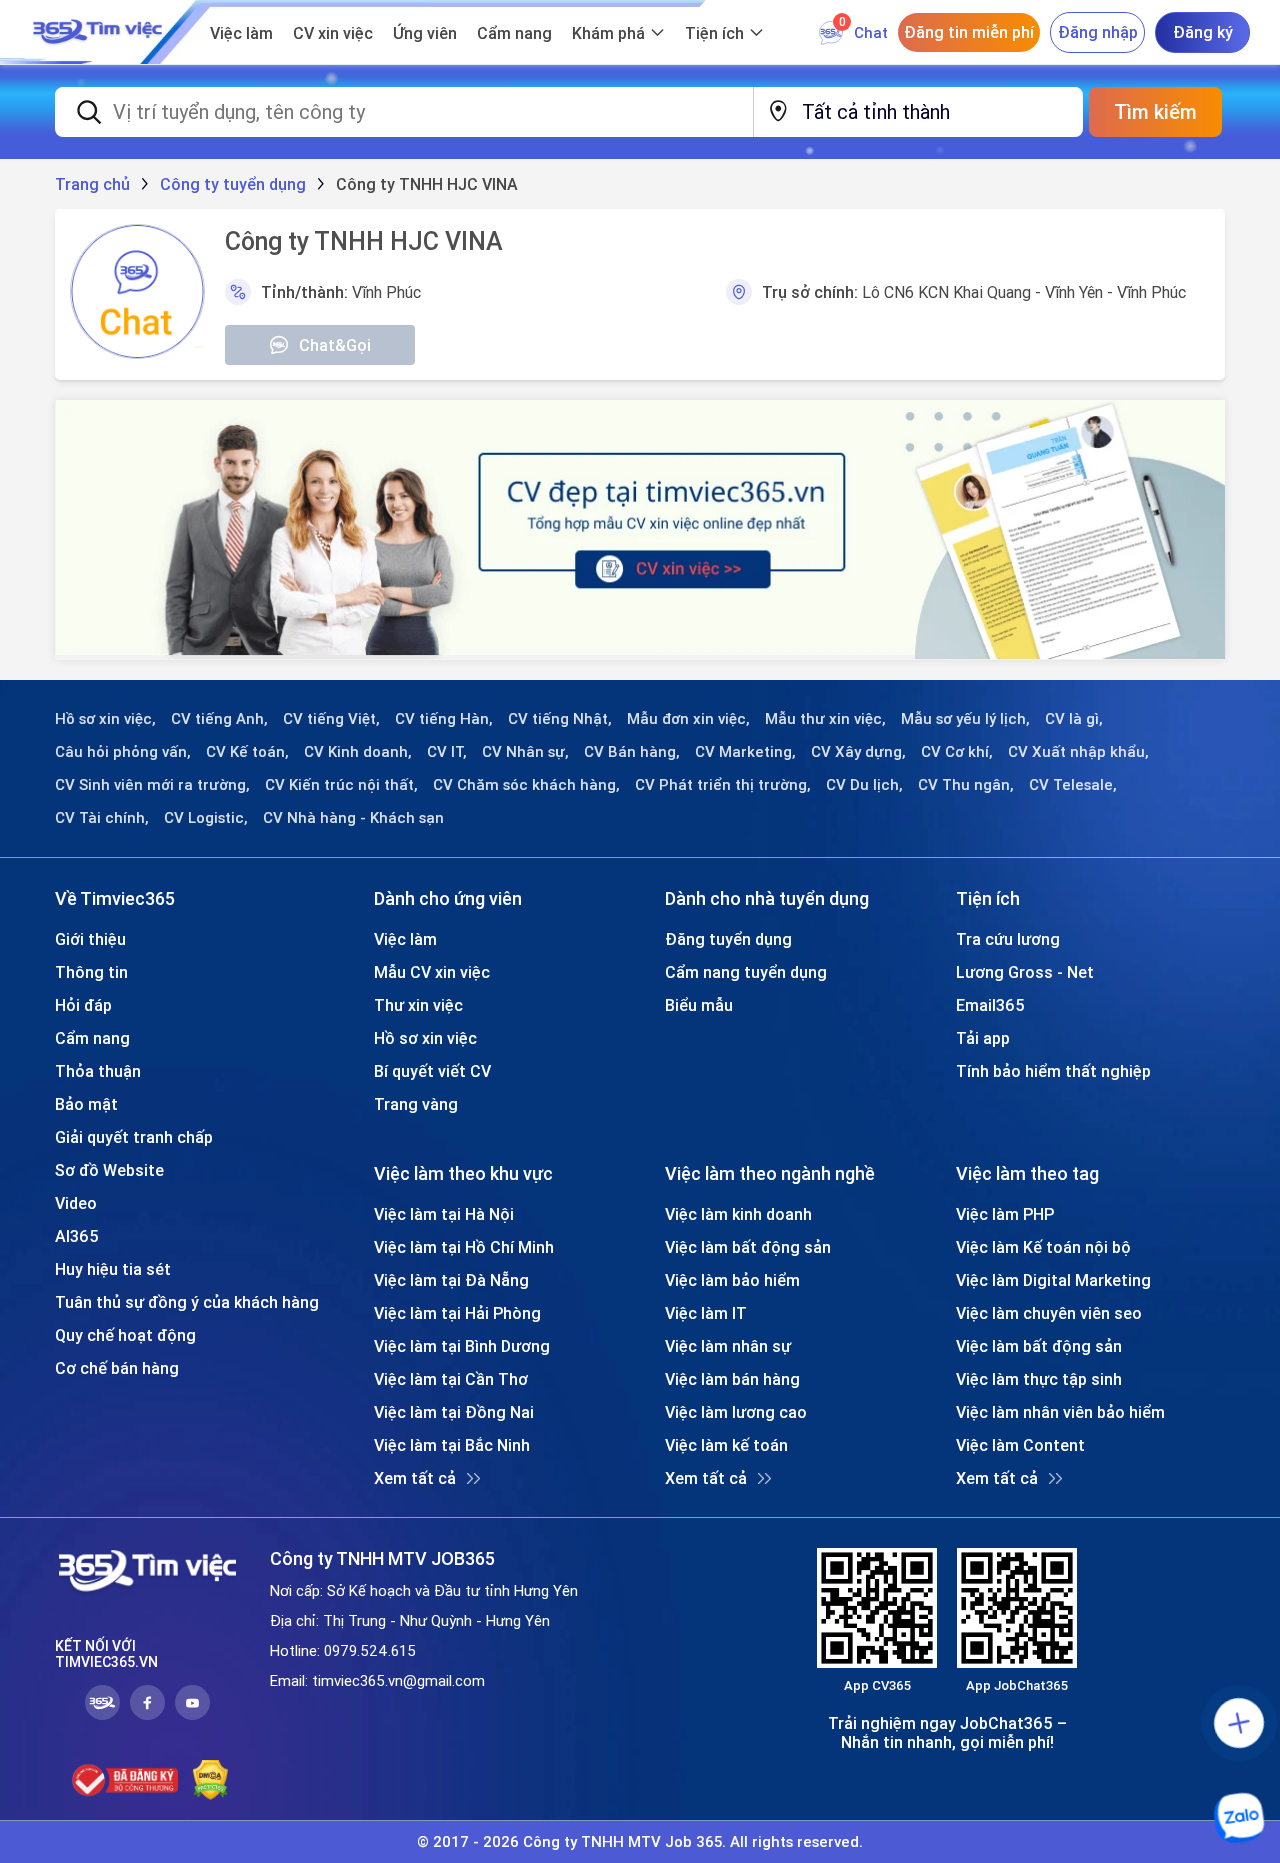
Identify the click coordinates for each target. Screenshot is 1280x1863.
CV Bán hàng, (632, 752)
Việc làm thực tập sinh (1039, 1379)
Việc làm (241, 33)
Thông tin (91, 972)
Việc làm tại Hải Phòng (457, 1313)
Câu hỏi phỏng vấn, (123, 752)
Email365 (990, 1005)
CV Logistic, (206, 818)
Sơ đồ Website (109, 1170)
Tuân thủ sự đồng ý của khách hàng (187, 1302)
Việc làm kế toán (726, 1445)
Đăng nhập (1098, 32)
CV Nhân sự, (525, 752)
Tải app (983, 1038)
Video (76, 1203)
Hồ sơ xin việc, (105, 719)
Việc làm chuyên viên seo (1049, 1313)
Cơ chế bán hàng (117, 1368)
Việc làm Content (1020, 1445)
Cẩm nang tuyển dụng (746, 972)
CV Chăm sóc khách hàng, (526, 785)
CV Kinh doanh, (358, 752)
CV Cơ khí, (957, 752)
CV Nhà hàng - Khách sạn (353, 818)
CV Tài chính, (102, 818)
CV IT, (447, 752)
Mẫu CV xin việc (432, 972)
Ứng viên (425, 33)
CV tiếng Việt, (331, 719)
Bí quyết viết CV (432, 1071)
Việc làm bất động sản (748, 1247)
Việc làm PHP (1005, 1214)
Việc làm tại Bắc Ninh (452, 1445)
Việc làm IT (706, 1313)
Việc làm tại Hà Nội (444, 1214)
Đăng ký (1203, 32)
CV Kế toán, (247, 752)
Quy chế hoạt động (125, 1335)
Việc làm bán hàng (732, 1379)
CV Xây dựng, (858, 752)
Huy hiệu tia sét (113, 1269)
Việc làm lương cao (736, 1412)
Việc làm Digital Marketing (1053, 1280)
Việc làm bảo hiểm (732, 1280)
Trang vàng (416, 1104)
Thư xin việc (418, 1005)
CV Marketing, (745, 752)
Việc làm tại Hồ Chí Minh (464, 1247)
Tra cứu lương (1008, 939)
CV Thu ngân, (966, 785)
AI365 (77, 1236)
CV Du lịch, (864, 785)
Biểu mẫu (699, 1005)
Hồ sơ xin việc (425, 1038)
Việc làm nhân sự (728, 1346)
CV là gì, (1074, 719)
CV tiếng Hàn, (444, 719)
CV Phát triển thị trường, (723, 785)
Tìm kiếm (1155, 111)
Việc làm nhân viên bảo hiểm (1060, 1412)
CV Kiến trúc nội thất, (341, 785)
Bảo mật (86, 1104)
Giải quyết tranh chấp (134, 1137)
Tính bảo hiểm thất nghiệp (1053, 1071)
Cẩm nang (514, 33)
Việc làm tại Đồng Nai (454, 1412)
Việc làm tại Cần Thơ (451, 1379)
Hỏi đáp (83, 1005)
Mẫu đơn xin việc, (688, 719)
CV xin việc (333, 33)
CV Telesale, (1073, 785)
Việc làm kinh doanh (738, 1214)
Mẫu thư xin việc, (825, 719)
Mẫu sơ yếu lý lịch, (965, 719)
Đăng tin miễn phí (969, 32)
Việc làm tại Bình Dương (462, 1346)
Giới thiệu (90, 939)
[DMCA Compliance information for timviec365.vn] (210, 1780)
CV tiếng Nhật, (560, 719)
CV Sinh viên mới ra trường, (152, 785)
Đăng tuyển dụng (728, 939)
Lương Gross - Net (1025, 972)
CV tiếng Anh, (219, 719)
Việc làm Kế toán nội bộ (1043, 1247)
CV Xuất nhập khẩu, (1078, 752)
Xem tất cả (415, 1478)
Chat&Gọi (335, 345)
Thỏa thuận (98, 1071)
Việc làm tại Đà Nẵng (451, 1280)
